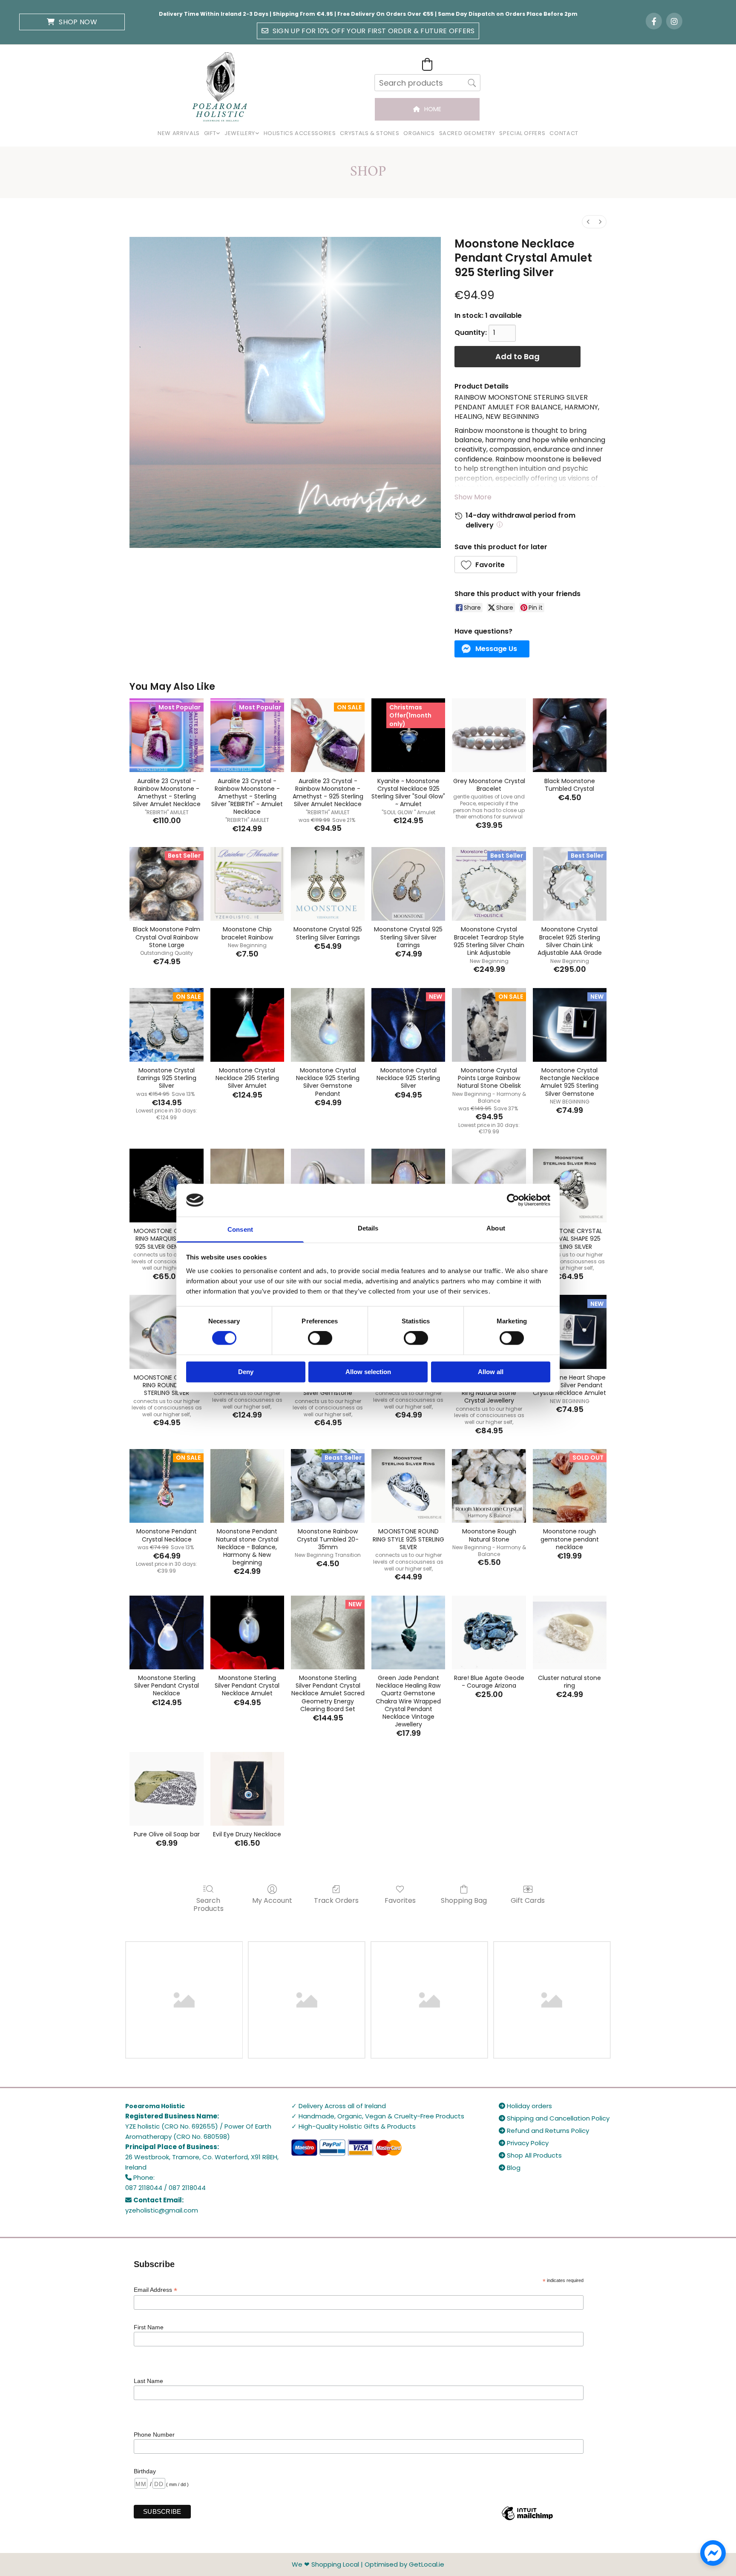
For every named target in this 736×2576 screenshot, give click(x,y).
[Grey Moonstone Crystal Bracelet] (489, 735)
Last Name (148, 2381)
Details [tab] (368, 1228)
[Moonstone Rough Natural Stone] (489, 1486)
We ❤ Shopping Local (325, 2564)
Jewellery (240, 133)
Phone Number (154, 2435)
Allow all (491, 1372)
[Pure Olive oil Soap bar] (166, 1789)
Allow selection (368, 1372)
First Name (149, 2327)
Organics (419, 133)
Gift (210, 133)
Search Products (208, 1904)
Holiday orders (525, 2106)
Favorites (400, 1900)
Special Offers (522, 133)
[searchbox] (427, 83)
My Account (272, 1900)
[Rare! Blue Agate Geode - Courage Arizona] (489, 1632)
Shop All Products (530, 2155)
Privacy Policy (524, 2143)
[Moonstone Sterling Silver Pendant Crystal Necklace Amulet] (247, 1632)
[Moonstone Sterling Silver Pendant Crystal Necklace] (166, 1632)
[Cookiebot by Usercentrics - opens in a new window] (513, 1200)
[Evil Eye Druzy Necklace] (247, 1789)
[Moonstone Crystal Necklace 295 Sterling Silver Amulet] (247, 1025)
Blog (510, 2168)
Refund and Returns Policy (544, 2131)
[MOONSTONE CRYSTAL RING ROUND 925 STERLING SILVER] (166, 1332)
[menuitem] (588, 222)
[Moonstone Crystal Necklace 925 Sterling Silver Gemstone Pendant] (328, 1025)
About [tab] (496, 1228)
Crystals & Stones (369, 133)
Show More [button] (473, 497)
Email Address (155, 2290)
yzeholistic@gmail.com (162, 2210)
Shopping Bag (464, 1900)
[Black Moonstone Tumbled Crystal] (570, 735)
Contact (564, 133)
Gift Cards (528, 1900)
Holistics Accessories (300, 133)
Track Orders (336, 1900)
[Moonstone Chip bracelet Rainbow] (247, 884)
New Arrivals (179, 133)
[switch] (320, 1338)
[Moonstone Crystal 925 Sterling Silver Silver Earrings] (408, 884)
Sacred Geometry (467, 133)
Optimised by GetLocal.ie (404, 2564)
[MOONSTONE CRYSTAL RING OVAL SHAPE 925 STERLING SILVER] (570, 1186)
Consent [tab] (240, 1229)
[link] (212, 134)
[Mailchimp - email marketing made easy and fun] (527, 2520)
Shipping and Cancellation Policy (554, 2118)
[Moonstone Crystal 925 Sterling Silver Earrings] (328, 884)
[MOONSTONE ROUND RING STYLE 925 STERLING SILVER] (408, 1486)
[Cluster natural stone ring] (570, 1632)
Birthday (145, 2471)
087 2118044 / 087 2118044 (165, 2188)
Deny (246, 1372)
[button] (72, 22)
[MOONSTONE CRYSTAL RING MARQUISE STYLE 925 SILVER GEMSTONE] (166, 1186)
